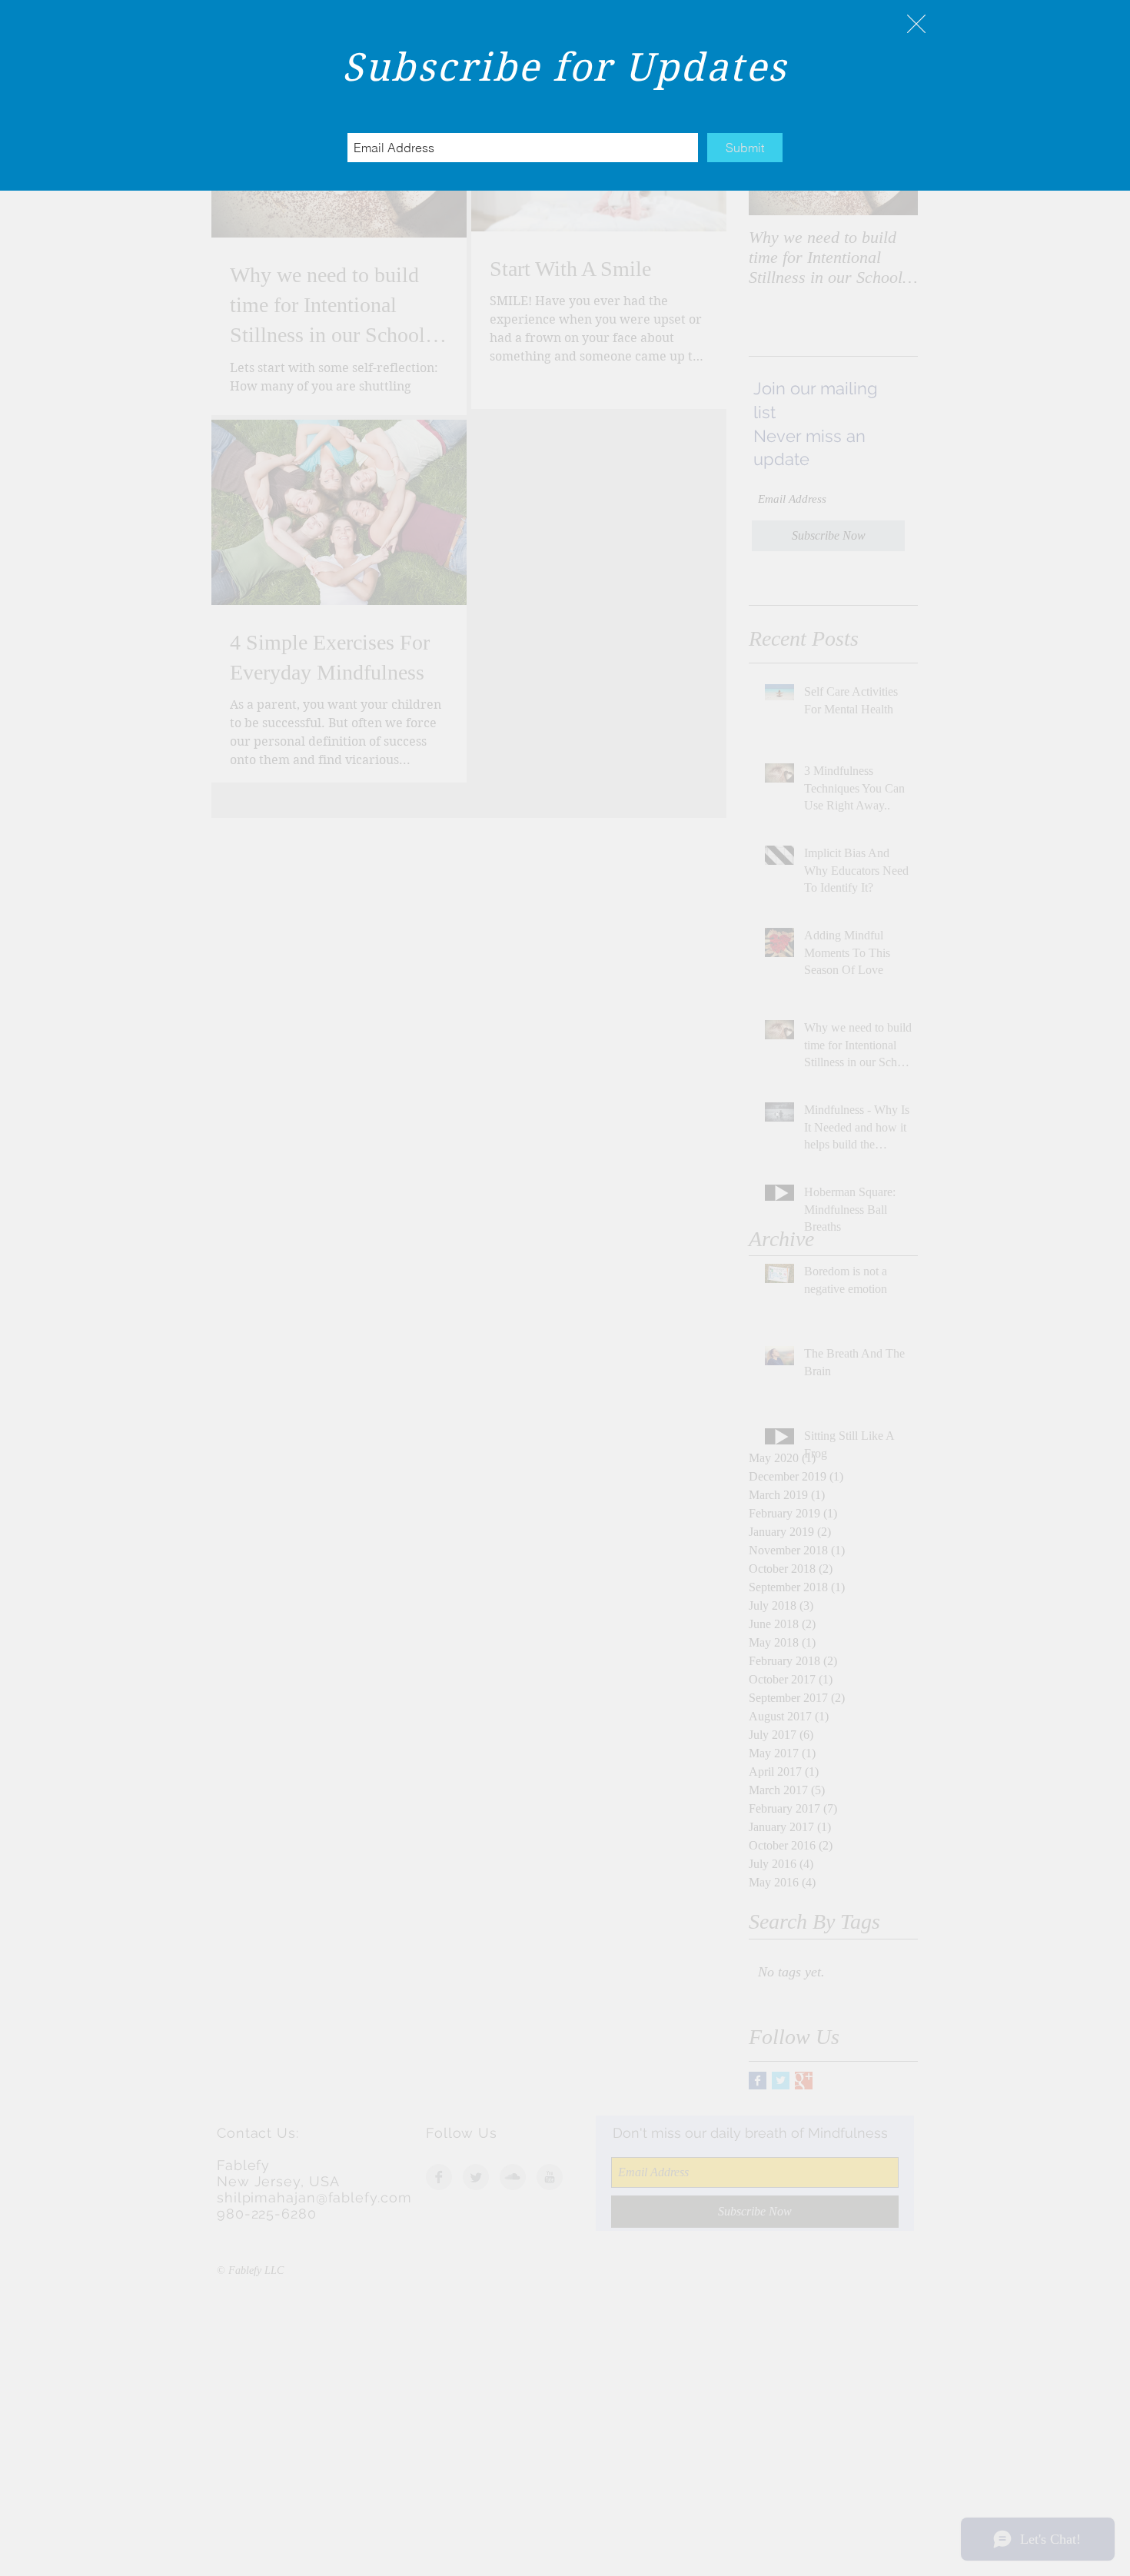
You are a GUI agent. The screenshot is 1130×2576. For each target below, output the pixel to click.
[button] (916, 24)
